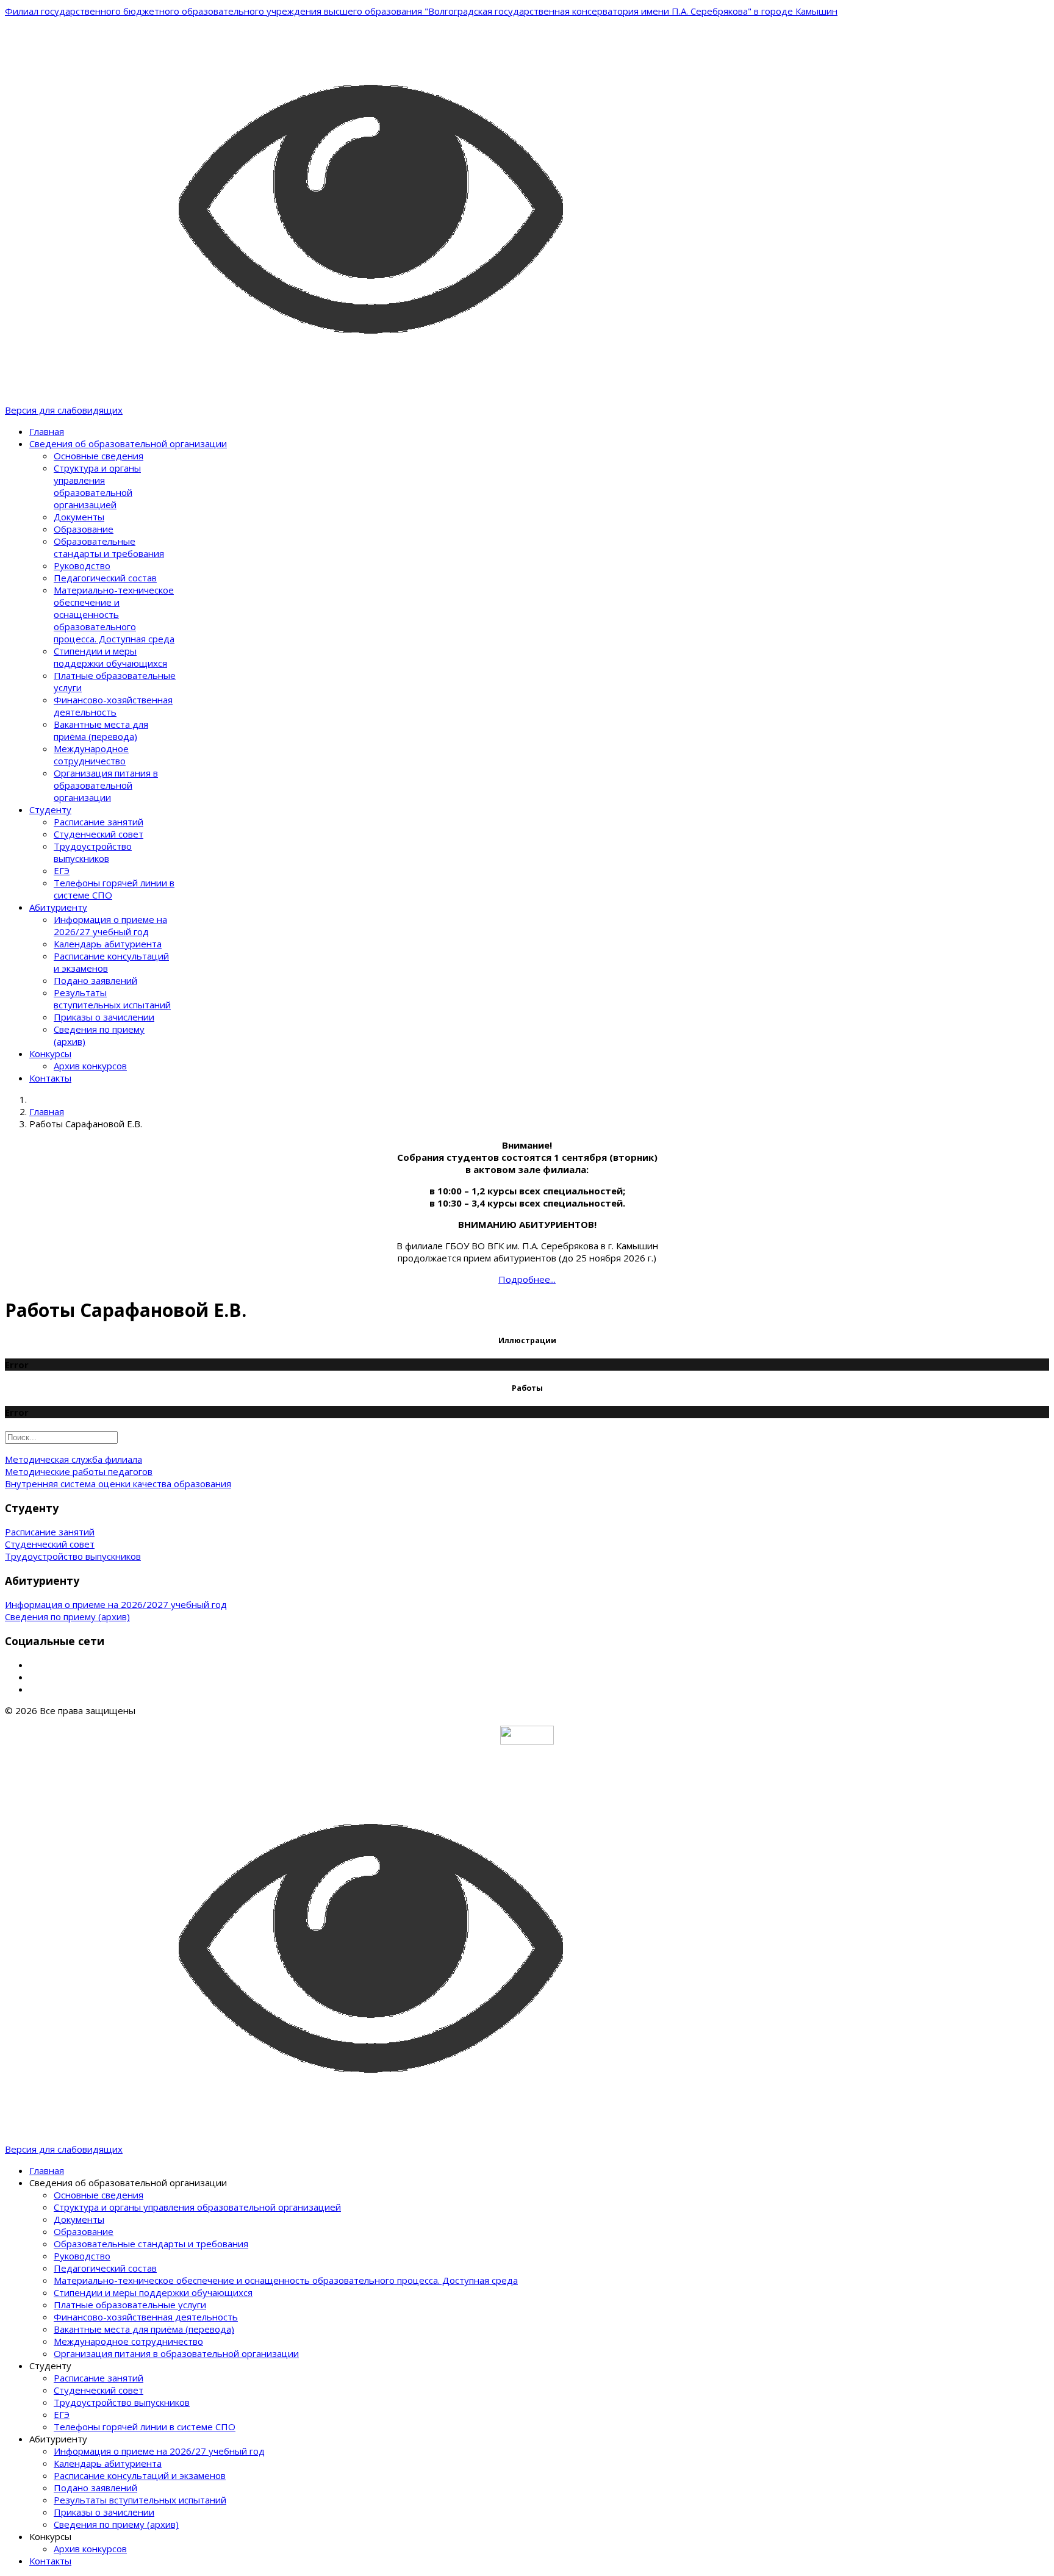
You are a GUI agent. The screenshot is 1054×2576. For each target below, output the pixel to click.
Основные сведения (99, 456)
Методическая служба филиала (73, 1459)
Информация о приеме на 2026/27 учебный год (110, 925)
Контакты (50, 1078)
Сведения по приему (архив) (67, 1616)
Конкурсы (50, 1053)
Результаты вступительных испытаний (112, 999)
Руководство (82, 565)
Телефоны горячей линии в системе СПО (145, 2427)
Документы (79, 517)
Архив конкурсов (90, 1066)
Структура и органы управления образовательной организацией (97, 486)
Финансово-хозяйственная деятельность (113, 706)
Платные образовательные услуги (130, 2305)
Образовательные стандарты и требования (109, 547)
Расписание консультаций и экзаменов (140, 2475)
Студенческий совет (99, 834)
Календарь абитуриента (108, 944)
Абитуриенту (58, 907)
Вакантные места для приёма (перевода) (101, 730)
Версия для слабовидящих (64, 410)
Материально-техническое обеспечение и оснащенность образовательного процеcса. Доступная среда (114, 614)
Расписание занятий (99, 822)
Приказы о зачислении (104, 1017)
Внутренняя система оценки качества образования (118, 1484)
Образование (84, 529)
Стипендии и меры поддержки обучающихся (110, 657)
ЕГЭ (62, 870)
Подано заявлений (95, 980)
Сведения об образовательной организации (128, 443)
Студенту (50, 809)
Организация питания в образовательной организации (106, 785)
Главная (47, 431)
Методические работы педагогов (79, 1471)
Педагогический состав (105, 578)
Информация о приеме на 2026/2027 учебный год (116, 1604)
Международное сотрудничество (91, 755)
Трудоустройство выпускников (93, 852)
